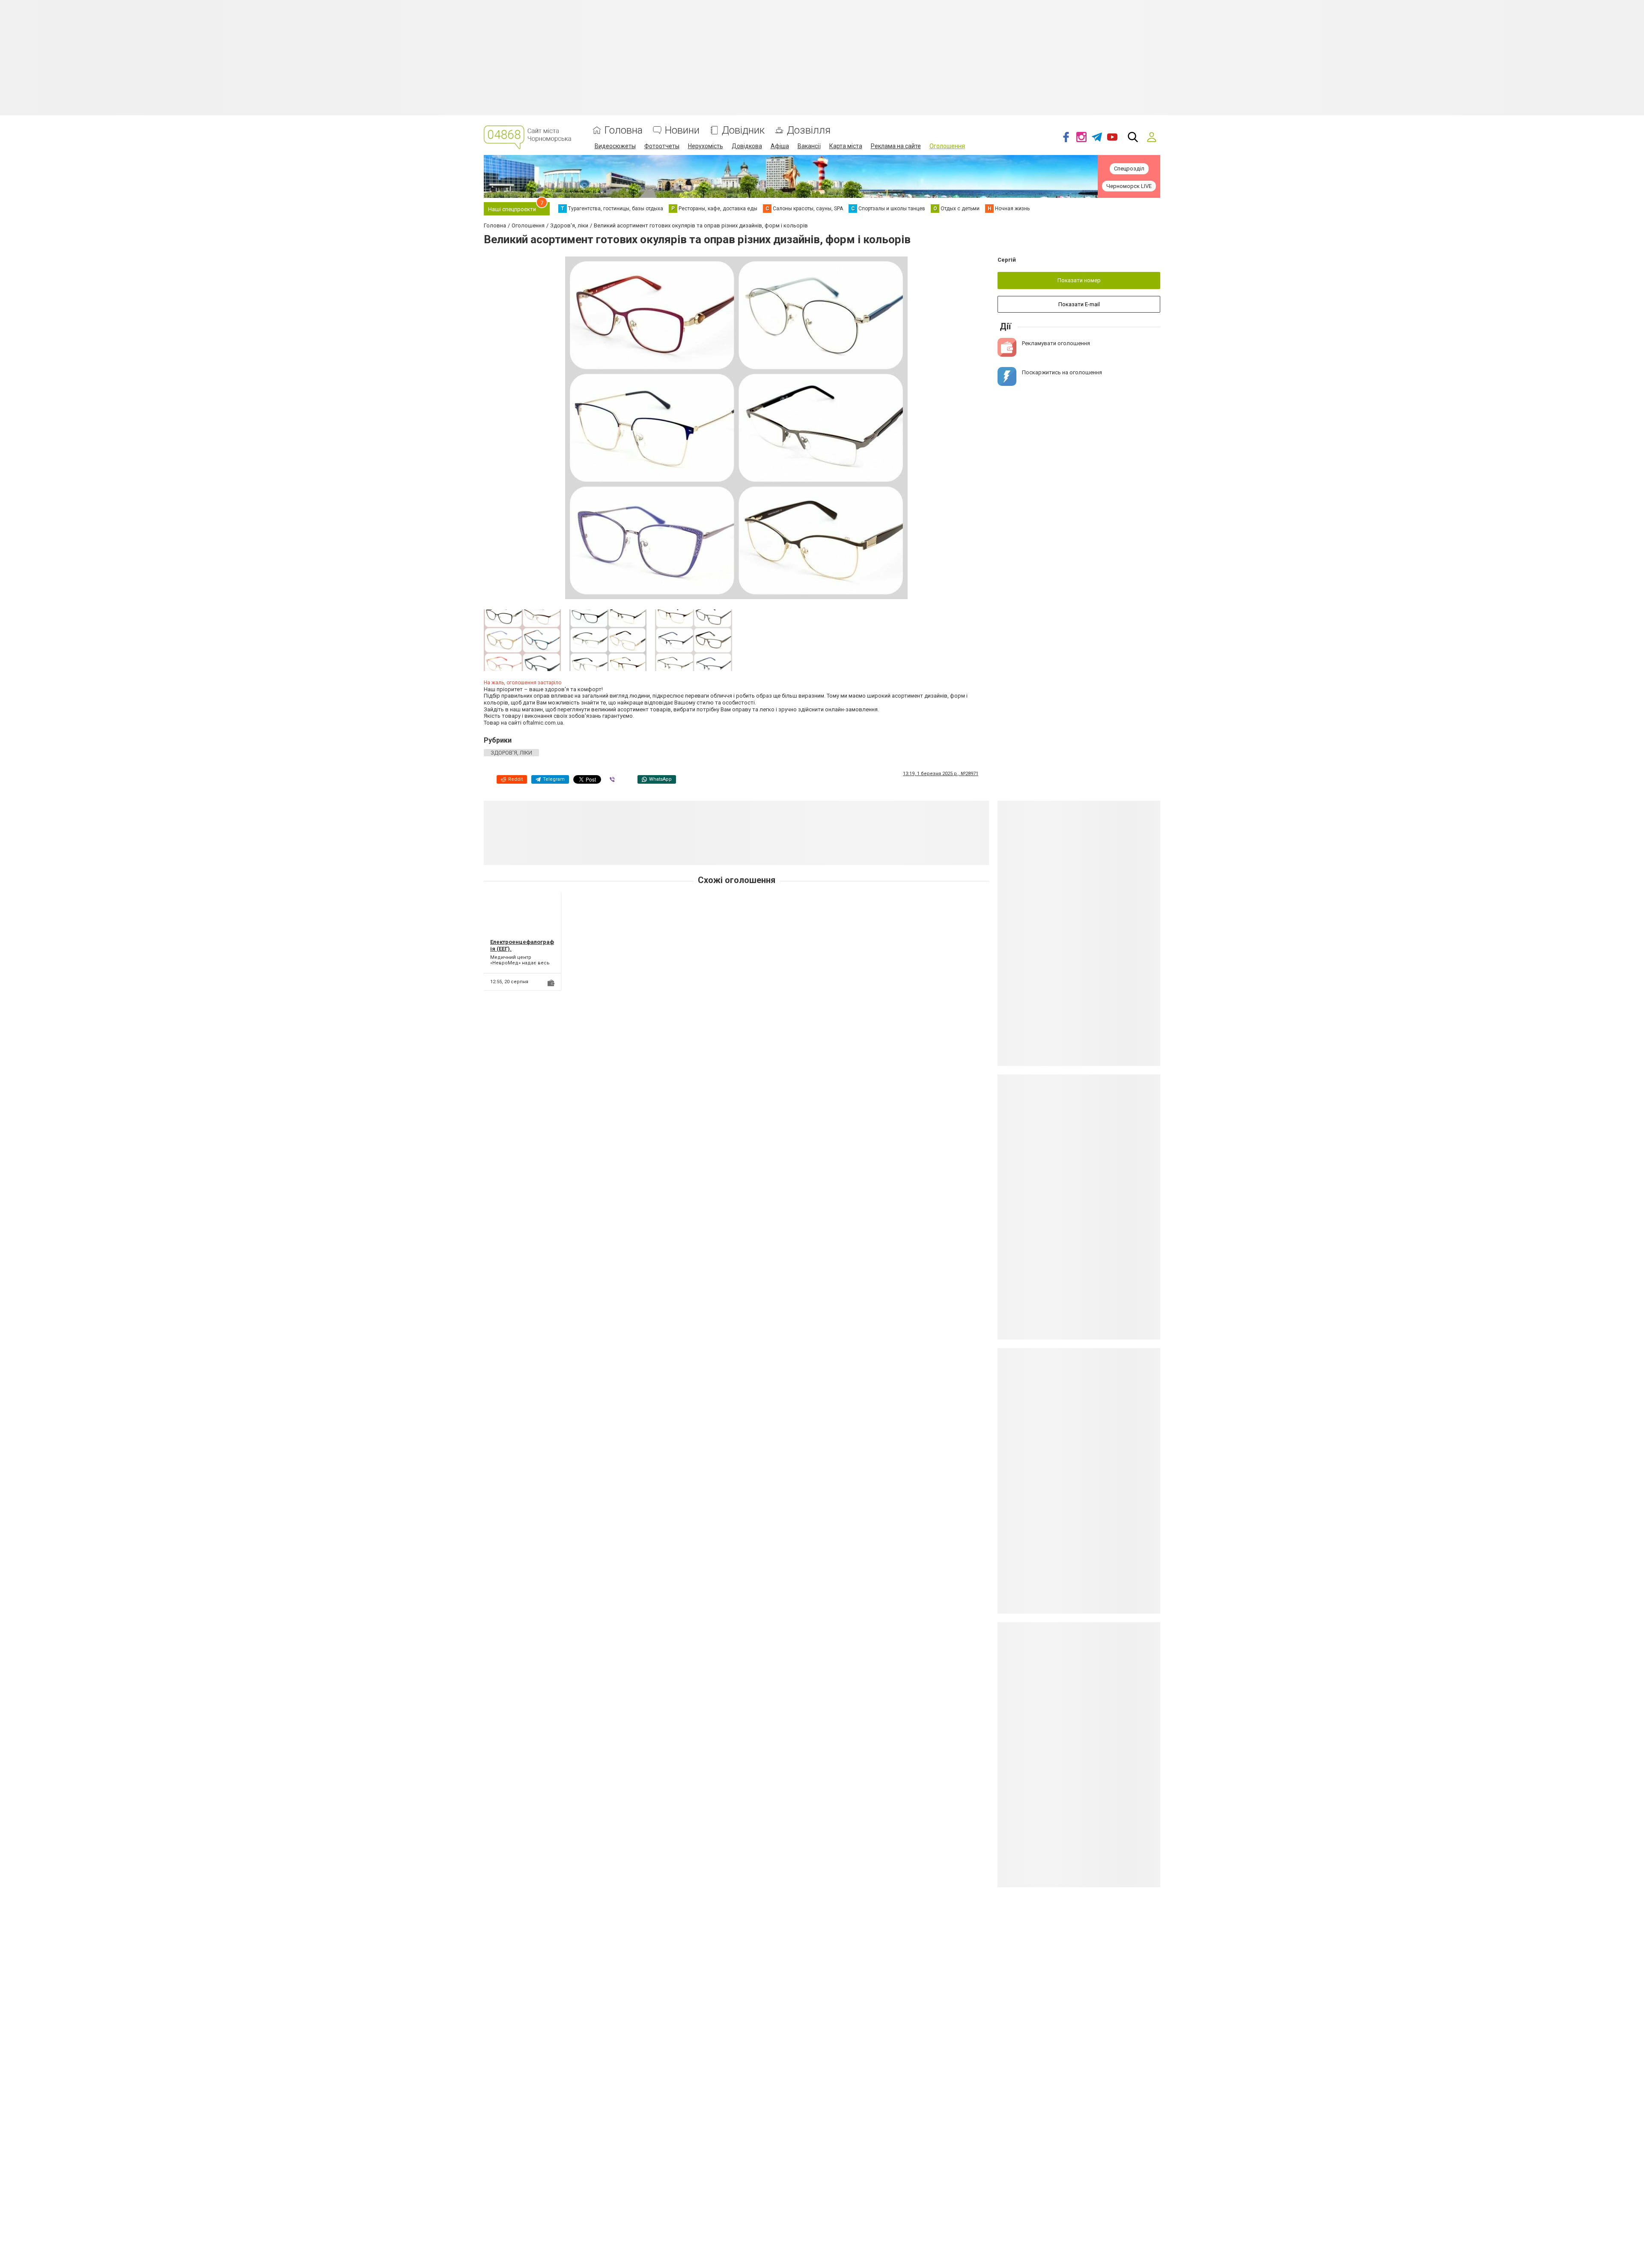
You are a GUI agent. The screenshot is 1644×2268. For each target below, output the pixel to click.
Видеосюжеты (615, 146)
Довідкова (747, 146)
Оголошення (947, 146)
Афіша (780, 146)
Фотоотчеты (662, 146)
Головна (624, 130)
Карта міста (846, 146)
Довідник (743, 130)
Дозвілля (809, 130)
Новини (682, 130)
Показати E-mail (1079, 304)
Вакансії (809, 146)
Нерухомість (706, 146)
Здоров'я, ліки (511, 753)
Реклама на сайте (896, 146)
